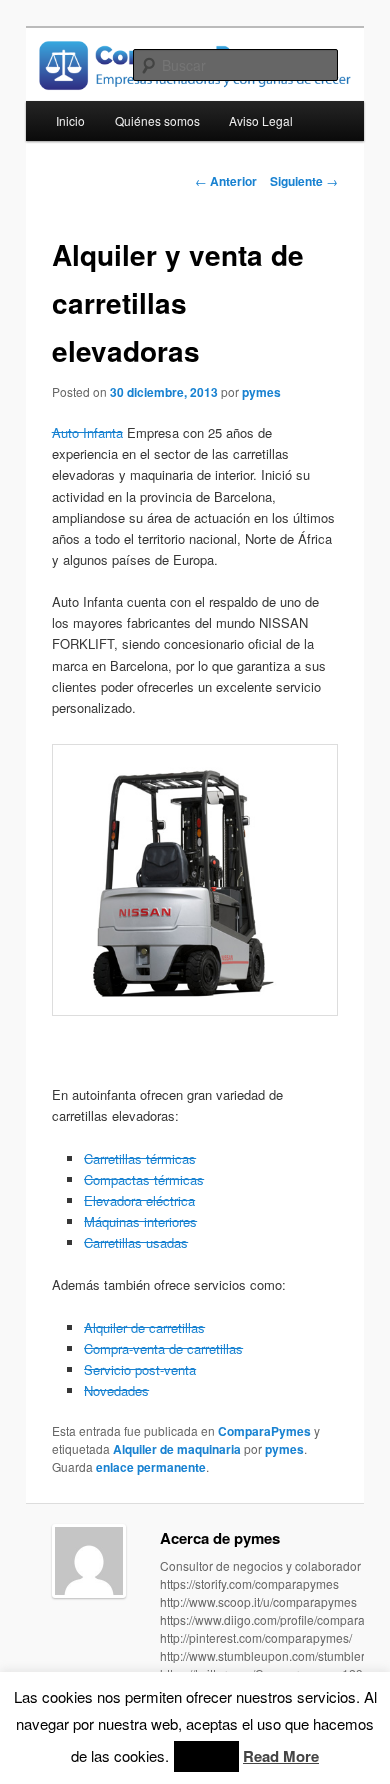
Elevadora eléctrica (139, 1200)
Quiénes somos (157, 120)
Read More (281, 1756)
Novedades (116, 1390)
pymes (261, 392)
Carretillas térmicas (140, 1158)
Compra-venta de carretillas (163, 1348)
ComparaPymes (264, 1431)
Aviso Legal (261, 120)
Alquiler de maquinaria (177, 1449)
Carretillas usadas (136, 1242)
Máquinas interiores (140, 1221)
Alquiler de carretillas (144, 1327)
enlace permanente (151, 1467)
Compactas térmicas (144, 1179)
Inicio (70, 120)
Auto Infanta (87, 432)
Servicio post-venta (140, 1369)
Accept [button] (206, 1756)
